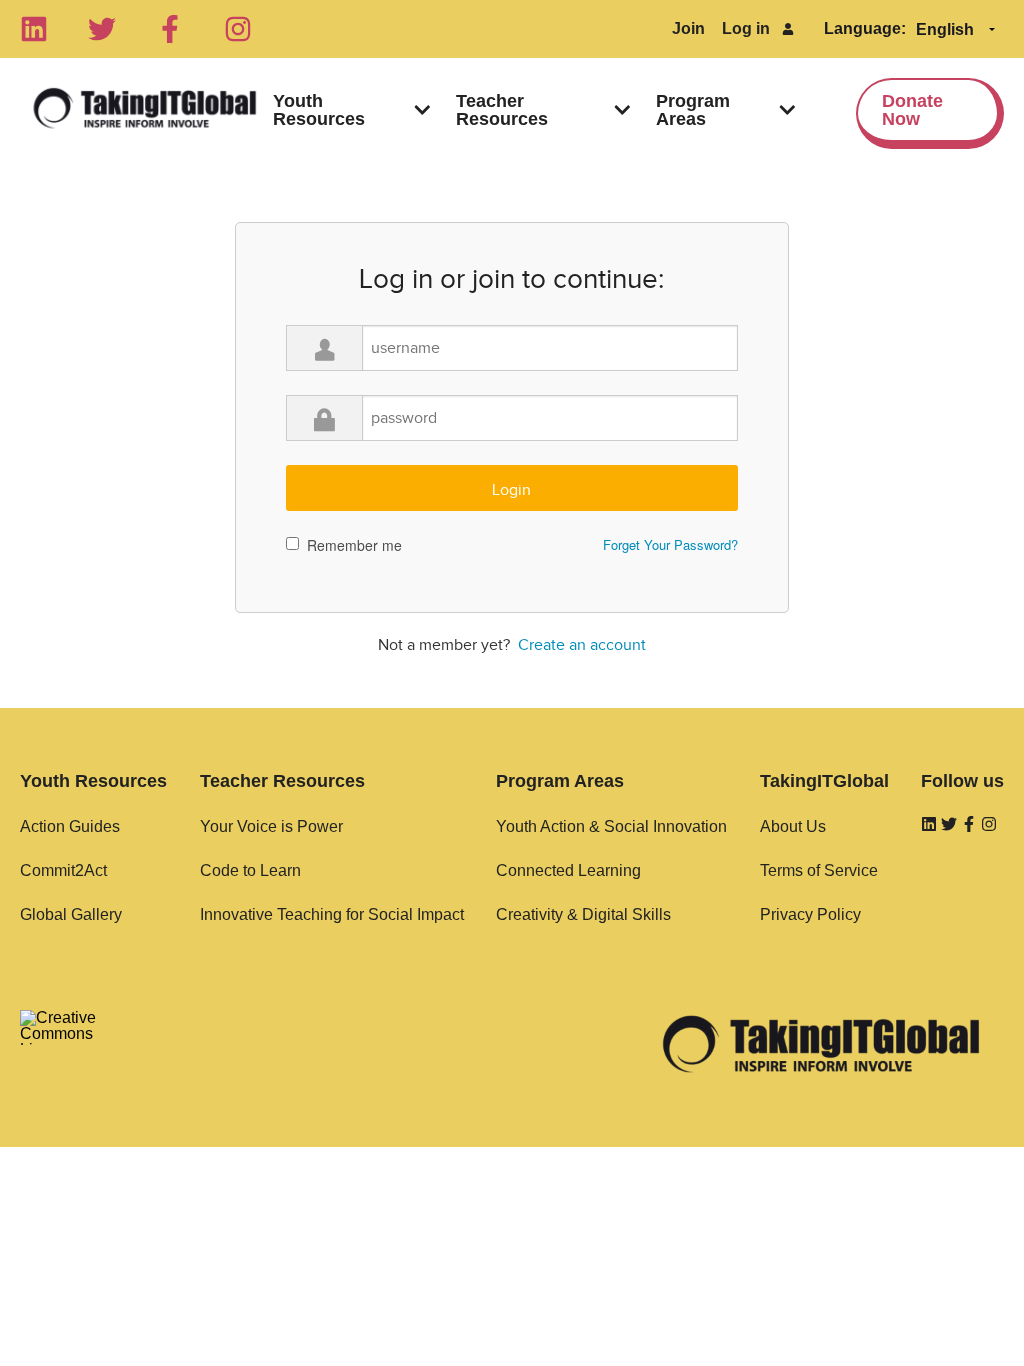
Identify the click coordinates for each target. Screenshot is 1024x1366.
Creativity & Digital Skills (583, 914)
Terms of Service (819, 870)
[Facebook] (170, 29)
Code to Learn (250, 870)
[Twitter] (102, 29)
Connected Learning (568, 870)
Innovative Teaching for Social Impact (332, 914)
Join (688, 28)
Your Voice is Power (271, 826)
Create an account (582, 645)
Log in (746, 28)
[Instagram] (238, 29)
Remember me (354, 545)
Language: (865, 28)
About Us (793, 826)
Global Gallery (71, 914)
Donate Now (912, 110)
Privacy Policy (810, 914)
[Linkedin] (34, 29)
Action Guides (70, 826)
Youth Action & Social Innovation (611, 826)
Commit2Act (63, 870)
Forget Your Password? (670, 544)
